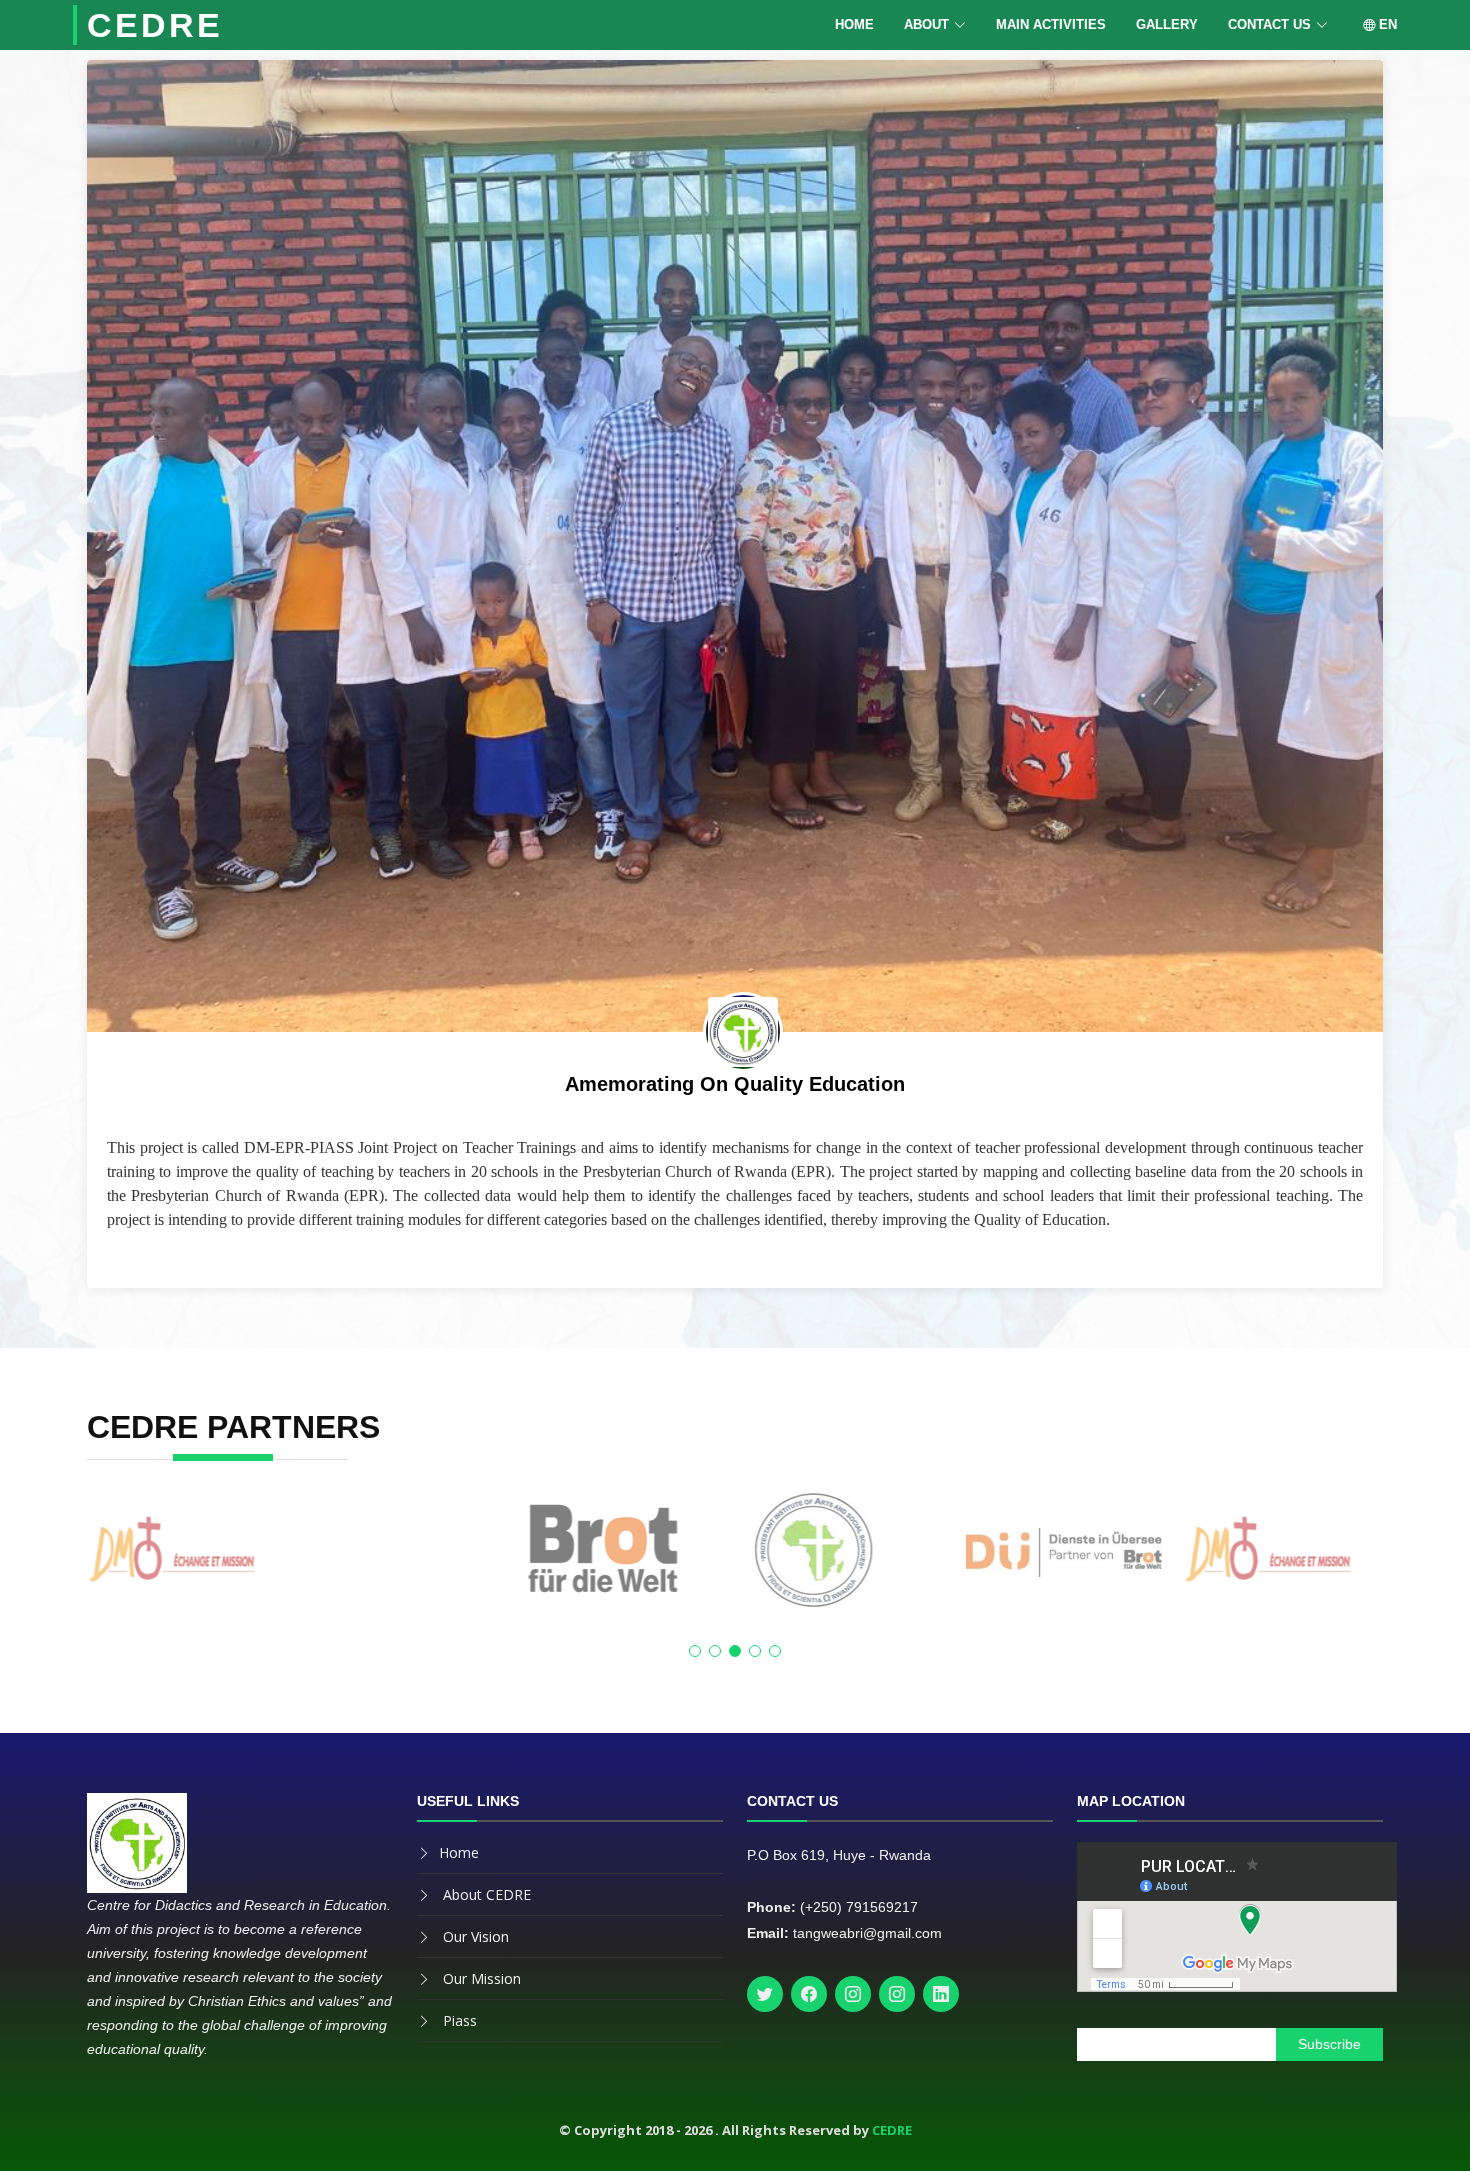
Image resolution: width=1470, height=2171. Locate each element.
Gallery (1167, 24)
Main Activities (1051, 24)
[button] (695, 1651)
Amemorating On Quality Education (735, 1084)
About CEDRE (487, 1894)
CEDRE (155, 25)
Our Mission (482, 1978)
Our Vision (476, 1936)
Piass (460, 2020)
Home (854, 24)
